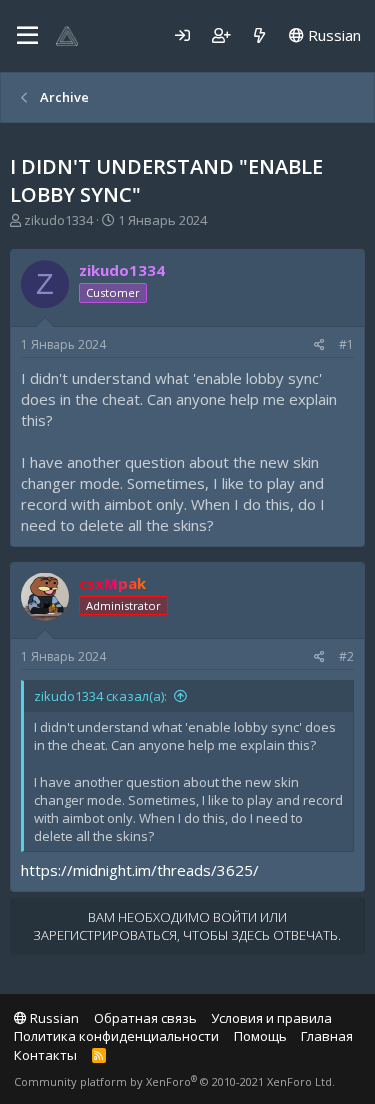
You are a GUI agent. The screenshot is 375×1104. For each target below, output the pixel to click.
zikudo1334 (58, 220)
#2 (346, 656)
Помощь (260, 1036)
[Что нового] (259, 35)
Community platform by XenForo (174, 1081)
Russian (332, 35)
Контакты (45, 1055)
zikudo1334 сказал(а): (100, 696)
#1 (346, 344)
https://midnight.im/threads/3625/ (140, 870)
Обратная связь (145, 1018)
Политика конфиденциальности (116, 1036)
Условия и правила (271, 1018)
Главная (327, 1036)
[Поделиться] (319, 345)
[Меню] (27, 36)
